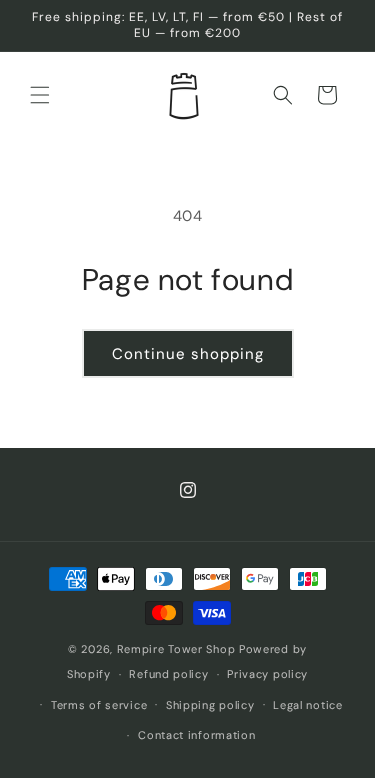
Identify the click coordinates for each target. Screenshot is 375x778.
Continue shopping (188, 354)
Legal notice (307, 705)
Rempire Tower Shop (176, 649)
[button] (40, 95)
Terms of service (99, 705)
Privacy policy (267, 674)
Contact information (196, 735)
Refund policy (168, 674)
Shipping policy (210, 705)
